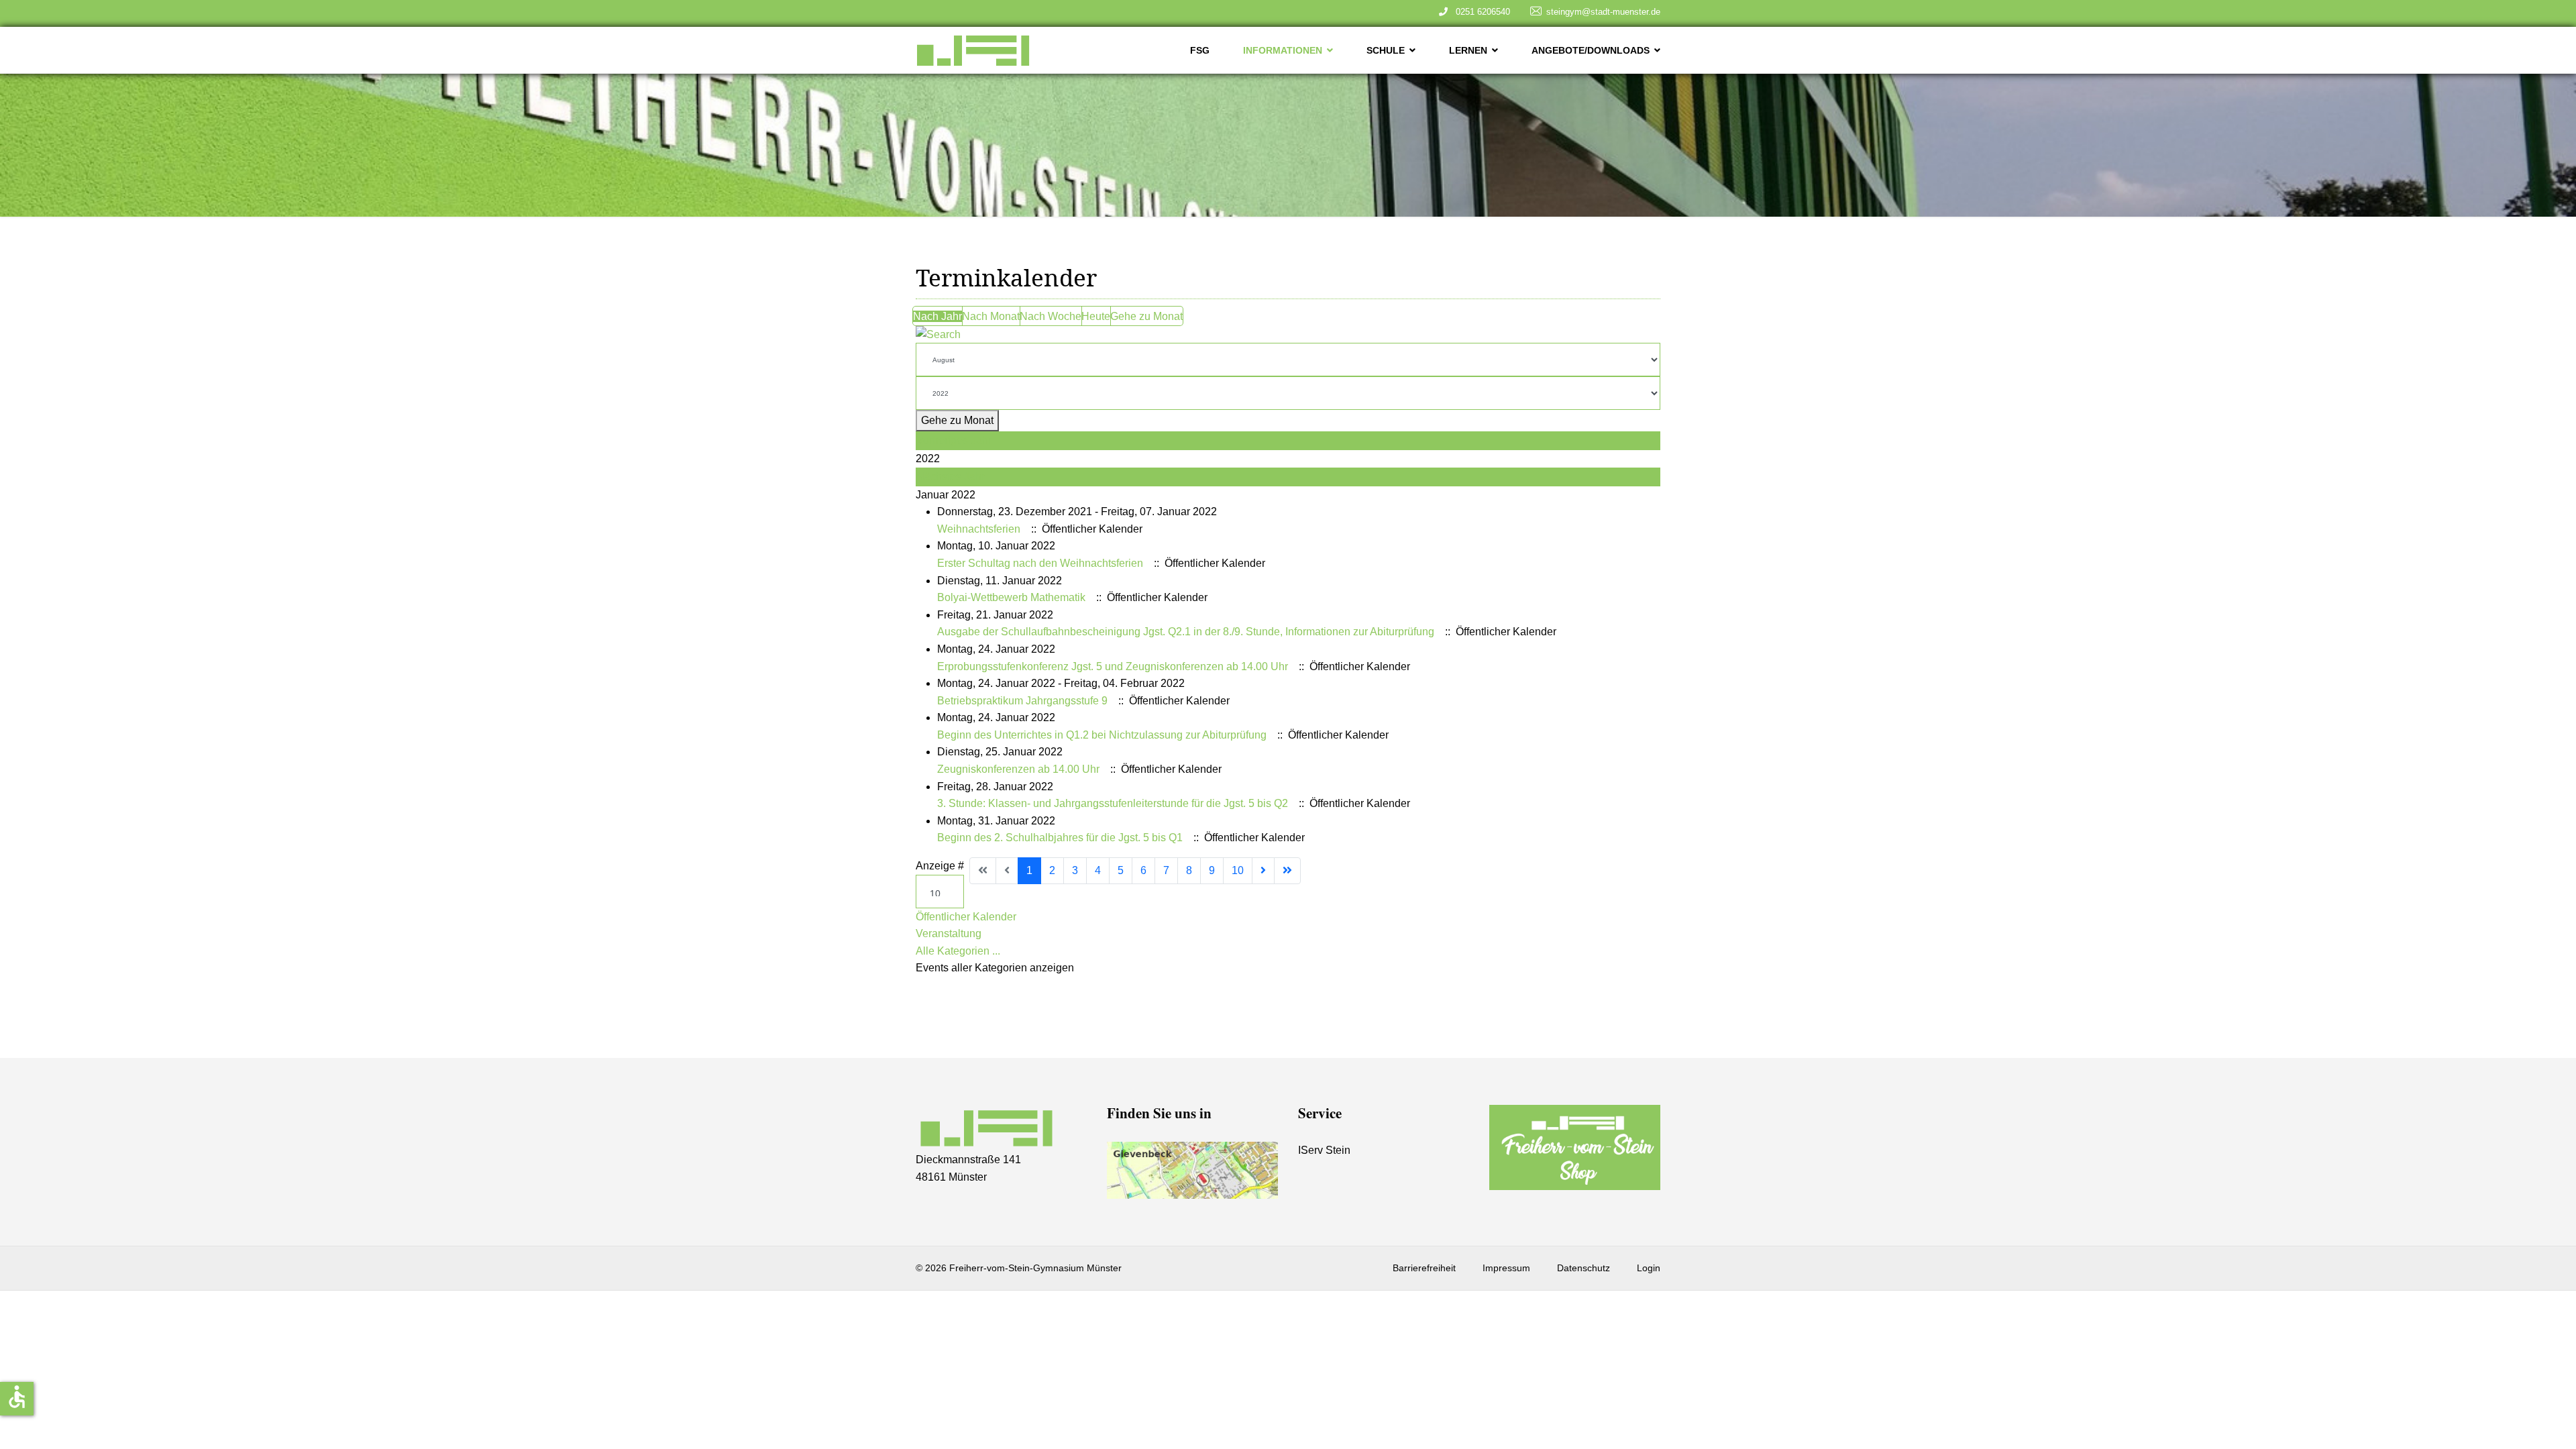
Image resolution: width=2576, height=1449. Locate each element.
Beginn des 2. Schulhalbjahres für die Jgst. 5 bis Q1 (1060, 838)
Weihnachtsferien (979, 529)
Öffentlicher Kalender (966, 917)
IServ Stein (1324, 1150)
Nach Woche (1051, 316)
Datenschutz (1584, 1268)
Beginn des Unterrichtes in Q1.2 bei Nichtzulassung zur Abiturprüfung (1102, 735)
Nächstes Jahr (951, 477)
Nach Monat (991, 316)
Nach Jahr (937, 316)
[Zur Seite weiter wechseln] (1263, 871)
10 (1238, 870)
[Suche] (1288, 335)
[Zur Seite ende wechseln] (1287, 871)
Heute (1096, 316)
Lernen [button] (1468, 50)
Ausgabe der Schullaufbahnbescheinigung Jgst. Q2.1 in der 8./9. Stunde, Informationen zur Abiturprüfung (1186, 632)
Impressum (1506, 1268)
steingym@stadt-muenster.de (1603, 12)
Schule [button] (1386, 50)
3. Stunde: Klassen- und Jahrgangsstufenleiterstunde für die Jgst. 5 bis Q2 (1113, 803)
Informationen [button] (1283, 50)
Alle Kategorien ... (958, 951)
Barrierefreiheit (1424, 1268)
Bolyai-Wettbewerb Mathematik (1011, 597)
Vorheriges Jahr (954, 440)
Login (1649, 1268)
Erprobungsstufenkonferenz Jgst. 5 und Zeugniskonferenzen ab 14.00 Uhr (1113, 666)
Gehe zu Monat (1146, 316)
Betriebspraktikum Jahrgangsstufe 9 (1022, 701)
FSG (1200, 50)
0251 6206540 (1480, 12)
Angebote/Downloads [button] (1591, 50)
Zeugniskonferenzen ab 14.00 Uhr (1018, 769)
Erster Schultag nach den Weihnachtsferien (1040, 563)
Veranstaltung (949, 933)
